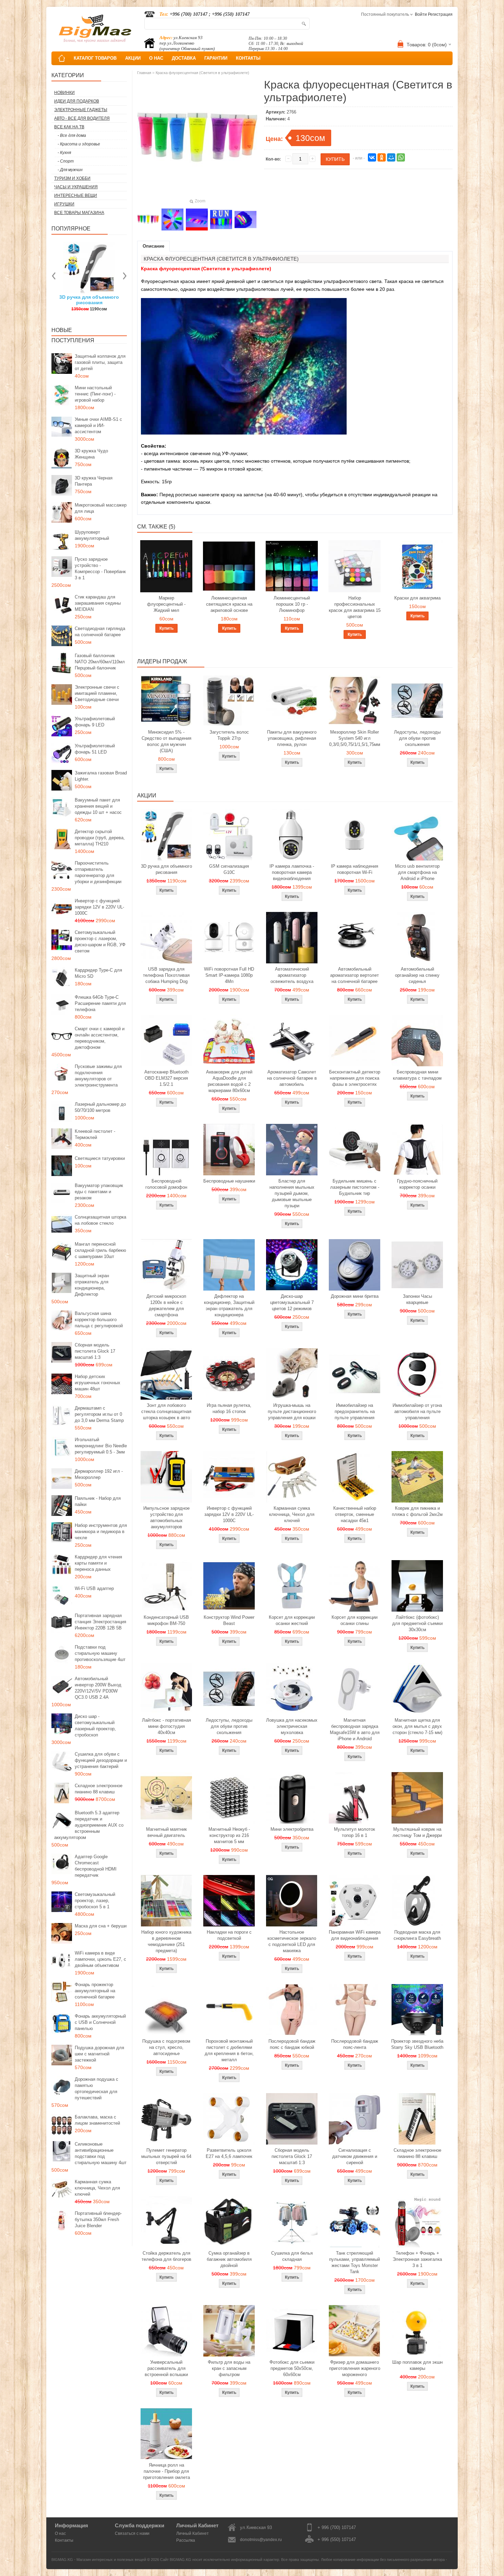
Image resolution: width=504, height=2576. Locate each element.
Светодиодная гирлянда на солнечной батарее (100, 632)
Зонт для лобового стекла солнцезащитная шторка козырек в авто (166, 1411)
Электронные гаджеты (81, 110)
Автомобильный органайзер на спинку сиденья (417, 975)
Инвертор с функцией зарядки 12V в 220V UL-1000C (99, 907)
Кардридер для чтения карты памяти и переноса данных (98, 1563)
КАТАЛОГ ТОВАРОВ (95, 58)
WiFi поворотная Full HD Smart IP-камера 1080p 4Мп (229, 975)
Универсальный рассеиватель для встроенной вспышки (166, 2368)
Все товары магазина (79, 213)
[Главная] (62, 58)
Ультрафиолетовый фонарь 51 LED (95, 749)
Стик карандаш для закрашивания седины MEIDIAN (98, 603)
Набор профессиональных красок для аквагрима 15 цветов (355, 607)
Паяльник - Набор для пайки (98, 1501)
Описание (153, 246)
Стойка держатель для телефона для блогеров (166, 2256)
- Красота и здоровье (79, 144)
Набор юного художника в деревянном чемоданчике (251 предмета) (166, 1941)
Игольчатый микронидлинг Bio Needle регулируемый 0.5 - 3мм (101, 1446)
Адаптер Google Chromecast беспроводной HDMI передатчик (96, 1866)
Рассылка (186, 2540)
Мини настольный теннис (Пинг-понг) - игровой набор (95, 394)
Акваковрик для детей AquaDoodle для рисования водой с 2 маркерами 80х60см (229, 1081)
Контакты (64, 2540)
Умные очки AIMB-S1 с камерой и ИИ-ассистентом (98, 425)
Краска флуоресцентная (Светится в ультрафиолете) (202, 73)
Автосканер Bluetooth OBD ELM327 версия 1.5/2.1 (166, 1078)
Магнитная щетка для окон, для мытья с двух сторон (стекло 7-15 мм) (417, 1726)
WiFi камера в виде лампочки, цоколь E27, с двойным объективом (100, 1959)
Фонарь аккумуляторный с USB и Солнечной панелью (100, 2022)
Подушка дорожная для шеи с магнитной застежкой (99, 2054)
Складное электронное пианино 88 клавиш (99, 1789)
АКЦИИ (133, 58)
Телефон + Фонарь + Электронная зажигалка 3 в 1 (417, 2259)
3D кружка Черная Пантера (94, 481)
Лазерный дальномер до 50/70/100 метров (100, 1107)
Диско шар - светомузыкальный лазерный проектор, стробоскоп (95, 1726)
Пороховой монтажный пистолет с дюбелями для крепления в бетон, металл (229, 2050)
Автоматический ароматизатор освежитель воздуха (292, 975)
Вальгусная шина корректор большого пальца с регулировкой (99, 1320)
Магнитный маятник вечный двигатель (166, 1832)
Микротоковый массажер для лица (101, 508)
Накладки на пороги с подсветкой (229, 1935)
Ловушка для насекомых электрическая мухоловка (292, 1726)
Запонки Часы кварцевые (417, 1299)
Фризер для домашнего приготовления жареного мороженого (355, 2368)
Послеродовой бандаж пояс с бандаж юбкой (292, 2044)
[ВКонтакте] (372, 157)
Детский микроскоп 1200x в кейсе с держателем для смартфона (166, 1305)
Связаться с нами (132, 2533)
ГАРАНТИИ (216, 58)
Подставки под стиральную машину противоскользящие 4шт (100, 1653)
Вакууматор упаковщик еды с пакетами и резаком (99, 1192)
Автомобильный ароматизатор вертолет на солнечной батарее (355, 975)
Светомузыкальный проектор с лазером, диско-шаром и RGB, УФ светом (100, 942)
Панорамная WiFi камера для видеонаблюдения (355, 1935)
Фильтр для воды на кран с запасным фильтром (229, 2368)
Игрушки (64, 204)
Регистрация (440, 14)
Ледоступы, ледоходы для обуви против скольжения (417, 738)
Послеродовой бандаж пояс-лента (355, 2044)
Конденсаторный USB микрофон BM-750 (166, 1620)
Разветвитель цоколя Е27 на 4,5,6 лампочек (229, 2153)
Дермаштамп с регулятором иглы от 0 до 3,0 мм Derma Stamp (99, 1414)
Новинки (64, 93)
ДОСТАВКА (184, 58)
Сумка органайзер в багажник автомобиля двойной (229, 2259)
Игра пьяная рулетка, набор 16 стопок (229, 1408)
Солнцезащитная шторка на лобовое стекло (100, 1220)
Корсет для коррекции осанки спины (355, 1620)
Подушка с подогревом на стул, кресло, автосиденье (166, 2047)
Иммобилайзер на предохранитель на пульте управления (355, 1411)
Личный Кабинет (193, 2533)
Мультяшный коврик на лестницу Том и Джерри (417, 1832)
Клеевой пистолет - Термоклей (95, 1134)
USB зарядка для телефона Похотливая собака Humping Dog (166, 975)
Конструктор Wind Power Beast (229, 1620)
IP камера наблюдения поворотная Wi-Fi (355, 869)
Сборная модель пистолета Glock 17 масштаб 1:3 (95, 1351)
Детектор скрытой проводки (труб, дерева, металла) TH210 (100, 838)
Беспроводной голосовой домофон (166, 1184)
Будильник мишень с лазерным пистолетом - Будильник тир (355, 1187)
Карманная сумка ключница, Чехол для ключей (97, 2188)
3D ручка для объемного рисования (166, 869)
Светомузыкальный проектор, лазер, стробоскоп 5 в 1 (95, 1901)
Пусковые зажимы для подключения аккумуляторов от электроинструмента (98, 1076)
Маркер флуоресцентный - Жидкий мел (166, 604)
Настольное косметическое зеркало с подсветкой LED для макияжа (292, 1941)
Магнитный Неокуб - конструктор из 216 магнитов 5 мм (229, 1835)
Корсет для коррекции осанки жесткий (292, 1620)
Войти (421, 14)
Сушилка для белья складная (292, 2256)
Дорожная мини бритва (355, 1296)
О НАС (156, 58)
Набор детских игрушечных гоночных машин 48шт (98, 1383)
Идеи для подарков (77, 101)
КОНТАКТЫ (248, 58)
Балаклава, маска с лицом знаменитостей (97, 2120)
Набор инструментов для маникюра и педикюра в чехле (101, 1532)
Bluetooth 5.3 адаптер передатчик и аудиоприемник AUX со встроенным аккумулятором (89, 1825)
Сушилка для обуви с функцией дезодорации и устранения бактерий (101, 1760)
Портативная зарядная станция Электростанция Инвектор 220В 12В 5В (100, 1622)
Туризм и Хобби (72, 178)
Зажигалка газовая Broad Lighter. (101, 776)
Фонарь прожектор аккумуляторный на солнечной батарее (95, 1991)
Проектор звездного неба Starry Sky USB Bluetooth (417, 2044)
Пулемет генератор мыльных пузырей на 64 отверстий (166, 2156)
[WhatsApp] (401, 157)
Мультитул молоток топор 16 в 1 (355, 1832)
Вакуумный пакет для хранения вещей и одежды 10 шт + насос (98, 806)
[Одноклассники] (382, 157)
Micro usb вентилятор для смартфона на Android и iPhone (417, 872)
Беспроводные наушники (229, 1181)
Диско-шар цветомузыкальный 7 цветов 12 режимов (292, 1302)
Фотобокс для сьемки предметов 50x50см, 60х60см (292, 2368)
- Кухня (64, 153)
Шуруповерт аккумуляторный (92, 535)
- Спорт (66, 161)
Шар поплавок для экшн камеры (417, 2365)
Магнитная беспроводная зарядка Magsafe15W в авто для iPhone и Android (355, 1729)
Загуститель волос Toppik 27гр (89, 300)
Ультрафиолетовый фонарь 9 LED (95, 722)
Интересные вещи (76, 195)
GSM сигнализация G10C (229, 869)
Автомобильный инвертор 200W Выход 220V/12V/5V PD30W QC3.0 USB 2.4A (98, 1688)
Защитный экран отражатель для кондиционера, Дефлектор (92, 1285)
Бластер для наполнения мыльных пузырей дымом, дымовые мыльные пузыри (292, 1193)
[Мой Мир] (391, 157)
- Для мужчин (70, 170)
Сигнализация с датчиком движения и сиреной (355, 2156)
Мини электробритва (292, 1829)
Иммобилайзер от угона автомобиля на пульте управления (417, 1411)
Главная (144, 73)
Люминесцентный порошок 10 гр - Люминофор (292, 604)
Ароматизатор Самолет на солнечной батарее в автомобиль (292, 1078)
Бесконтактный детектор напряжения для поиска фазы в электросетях (355, 1078)
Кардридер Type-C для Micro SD (98, 973)
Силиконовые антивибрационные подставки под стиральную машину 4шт (101, 2153)
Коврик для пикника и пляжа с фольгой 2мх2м (417, 1511)
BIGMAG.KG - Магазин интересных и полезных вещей (99, 2560)
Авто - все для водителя (82, 118)
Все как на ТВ (69, 127)
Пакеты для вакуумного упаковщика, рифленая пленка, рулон (292, 738)
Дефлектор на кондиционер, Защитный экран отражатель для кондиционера (229, 1305)
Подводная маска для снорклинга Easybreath (417, 1935)
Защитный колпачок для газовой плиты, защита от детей (100, 362)
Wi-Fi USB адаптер (94, 1588)
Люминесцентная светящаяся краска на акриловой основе (229, 604)
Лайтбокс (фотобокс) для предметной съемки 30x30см (417, 1623)
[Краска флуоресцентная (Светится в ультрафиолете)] (148, 219)
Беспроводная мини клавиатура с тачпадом (417, 1075)
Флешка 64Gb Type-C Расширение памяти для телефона (100, 1003)
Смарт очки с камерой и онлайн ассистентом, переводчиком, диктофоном (100, 1038)
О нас (60, 2533)
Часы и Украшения (76, 187)
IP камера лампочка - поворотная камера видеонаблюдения (292, 872)
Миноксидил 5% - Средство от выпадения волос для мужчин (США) (166, 741)
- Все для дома (72, 135)
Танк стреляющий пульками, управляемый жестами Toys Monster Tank (355, 2262)
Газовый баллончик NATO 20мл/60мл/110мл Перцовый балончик (100, 662)
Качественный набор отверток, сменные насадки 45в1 (355, 1514)
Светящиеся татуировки (100, 1158)
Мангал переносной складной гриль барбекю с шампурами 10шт (100, 1250)
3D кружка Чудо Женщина (91, 454)
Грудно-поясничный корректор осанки (417, 1184)
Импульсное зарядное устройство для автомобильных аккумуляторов (166, 1517)
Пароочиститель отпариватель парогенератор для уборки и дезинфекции (98, 872)
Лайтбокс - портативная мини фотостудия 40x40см (166, 1726)
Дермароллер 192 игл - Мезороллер (99, 1474)
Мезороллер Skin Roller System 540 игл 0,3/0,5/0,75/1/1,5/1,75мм (355, 738)
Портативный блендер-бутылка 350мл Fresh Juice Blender (98, 2219)
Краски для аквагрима (417, 598)
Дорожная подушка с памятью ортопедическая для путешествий (97, 2088)
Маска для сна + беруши (101, 1926)
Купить (166, 628)
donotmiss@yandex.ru (261, 2540)
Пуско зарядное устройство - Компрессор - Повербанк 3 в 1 (100, 568)
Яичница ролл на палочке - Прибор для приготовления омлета (166, 2471)
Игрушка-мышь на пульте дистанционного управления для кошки (292, 1411)
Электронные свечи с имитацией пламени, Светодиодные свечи (97, 693)
